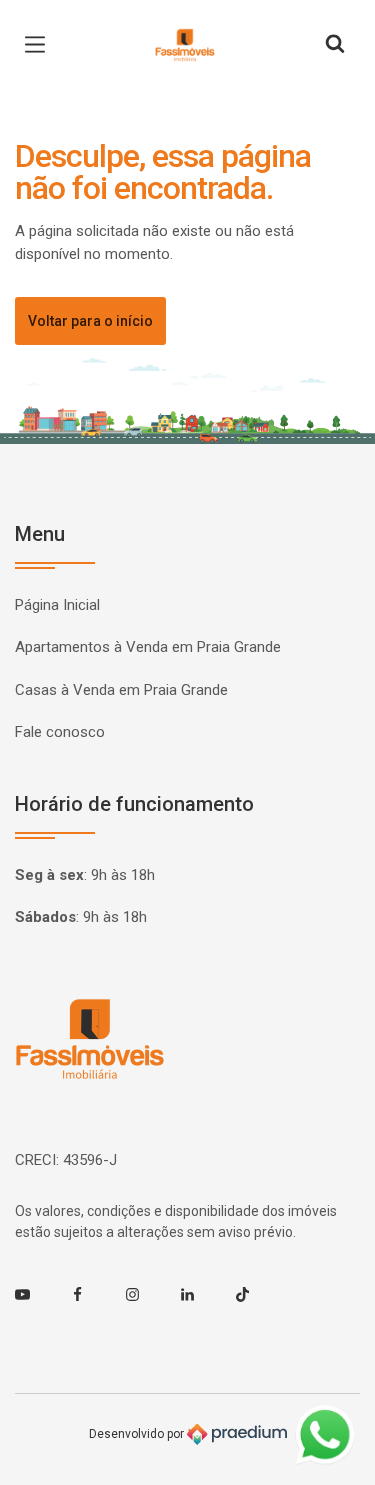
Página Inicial (57, 605)
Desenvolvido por (138, 1434)
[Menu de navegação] (40, 45)
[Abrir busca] (335, 45)
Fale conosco (60, 732)
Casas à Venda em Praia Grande (121, 690)
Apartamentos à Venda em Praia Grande (148, 647)
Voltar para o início (90, 321)
